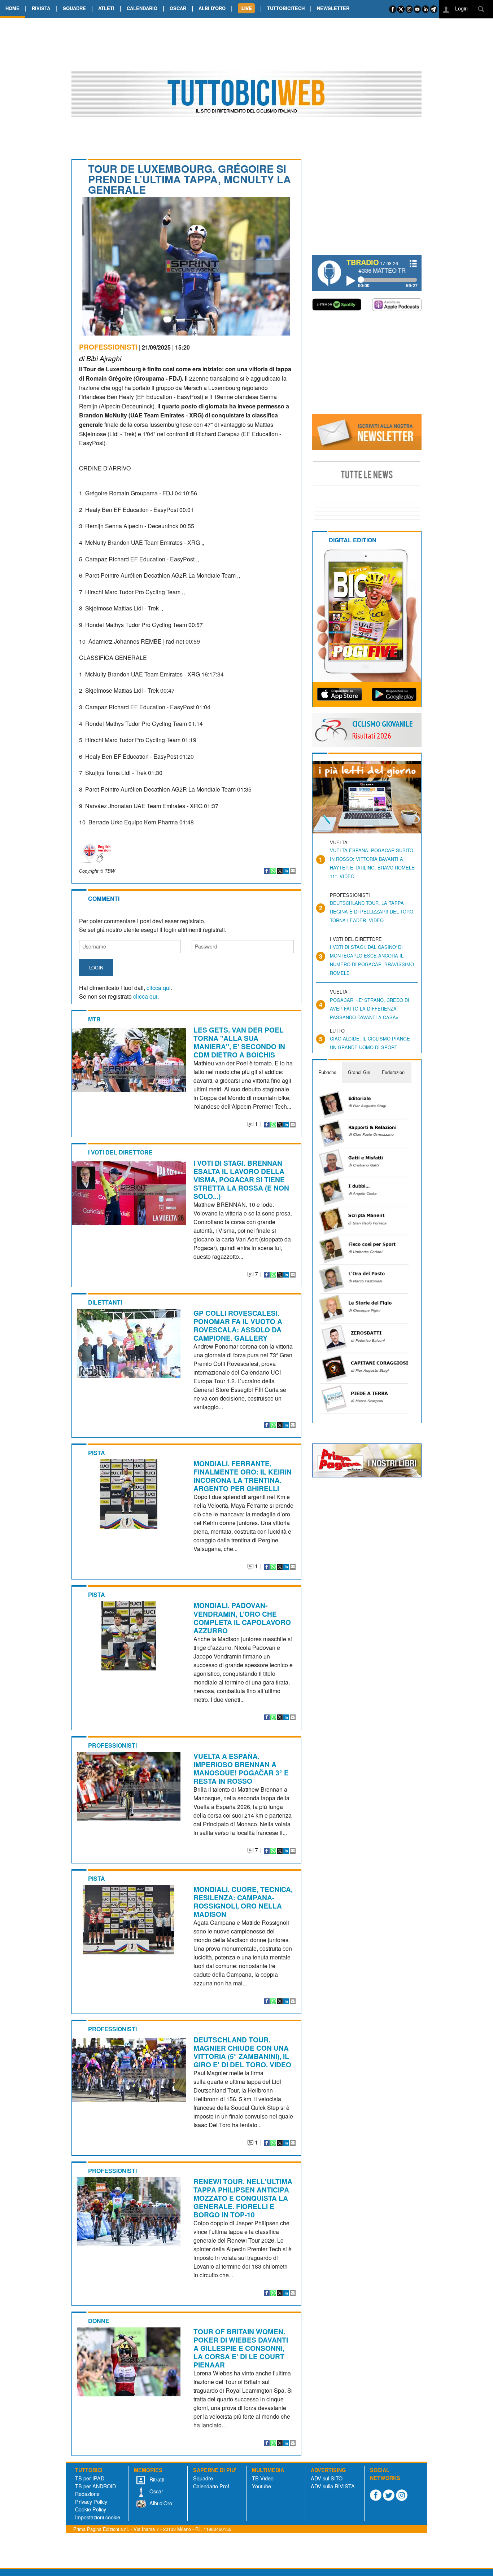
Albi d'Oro (160, 2503)
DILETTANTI (105, 1302)
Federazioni (394, 1072)
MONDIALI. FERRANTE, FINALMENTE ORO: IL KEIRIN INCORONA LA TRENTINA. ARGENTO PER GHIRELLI (243, 1476)
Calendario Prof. (212, 2486)
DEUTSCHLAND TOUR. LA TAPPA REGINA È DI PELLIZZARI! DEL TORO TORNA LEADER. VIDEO (372, 912)
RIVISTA (41, 8)
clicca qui (159, 988)
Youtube (261, 2486)
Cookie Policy (91, 2509)
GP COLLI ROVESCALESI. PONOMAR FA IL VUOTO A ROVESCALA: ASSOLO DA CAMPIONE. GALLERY (238, 1325)
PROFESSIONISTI (108, 347)
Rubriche (327, 1072)
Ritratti (156, 2479)
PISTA (97, 1453)
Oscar (156, 2491)
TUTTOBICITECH (286, 8)
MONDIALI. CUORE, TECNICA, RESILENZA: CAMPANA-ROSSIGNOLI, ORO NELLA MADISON (243, 1902)
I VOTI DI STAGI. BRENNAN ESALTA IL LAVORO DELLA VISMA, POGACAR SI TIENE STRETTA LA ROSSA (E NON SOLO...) (241, 1179)
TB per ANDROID (95, 2486)
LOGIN (96, 967)
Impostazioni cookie (98, 2517)
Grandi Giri (359, 1072)
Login (461, 8)
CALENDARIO (142, 8)
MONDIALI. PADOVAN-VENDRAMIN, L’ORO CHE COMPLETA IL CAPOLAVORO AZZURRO (242, 1618)
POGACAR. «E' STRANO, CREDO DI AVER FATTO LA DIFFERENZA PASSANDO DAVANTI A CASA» (370, 1009)
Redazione (87, 2494)
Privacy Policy (91, 2501)
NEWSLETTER (333, 8)
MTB (94, 1019)
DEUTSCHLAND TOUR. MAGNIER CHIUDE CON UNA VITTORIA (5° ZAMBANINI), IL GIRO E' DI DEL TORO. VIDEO (242, 2052)
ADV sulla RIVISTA (333, 2486)
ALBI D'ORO (212, 8)
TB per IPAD (90, 2478)
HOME (12, 8)
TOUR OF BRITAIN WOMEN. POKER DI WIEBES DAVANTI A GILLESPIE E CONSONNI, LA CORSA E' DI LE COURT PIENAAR (241, 2348)
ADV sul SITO (327, 2478)
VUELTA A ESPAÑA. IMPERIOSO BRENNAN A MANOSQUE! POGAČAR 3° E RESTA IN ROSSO (241, 1768)
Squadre (203, 2478)
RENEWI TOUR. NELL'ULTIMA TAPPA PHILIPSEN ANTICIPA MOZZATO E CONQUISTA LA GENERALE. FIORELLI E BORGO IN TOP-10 (243, 2198)
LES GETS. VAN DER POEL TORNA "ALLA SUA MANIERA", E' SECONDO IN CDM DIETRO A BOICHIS (239, 1042)
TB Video (263, 2478)
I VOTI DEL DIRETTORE (120, 1152)
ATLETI (106, 8)
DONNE (99, 2321)
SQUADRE (74, 8)
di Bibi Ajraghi (100, 358)
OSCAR (178, 8)
